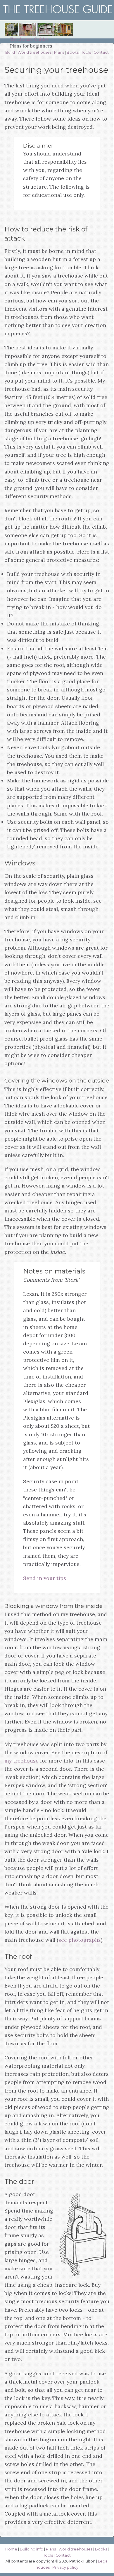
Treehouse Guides (29, 39)
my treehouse (21, 1761)
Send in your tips (45, 1578)
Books (73, 52)
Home (11, 2549)
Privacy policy (65, 2567)
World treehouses (34, 52)
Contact (101, 52)
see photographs (80, 1940)
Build (10, 52)
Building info (32, 2549)
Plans (59, 52)
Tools (86, 52)
